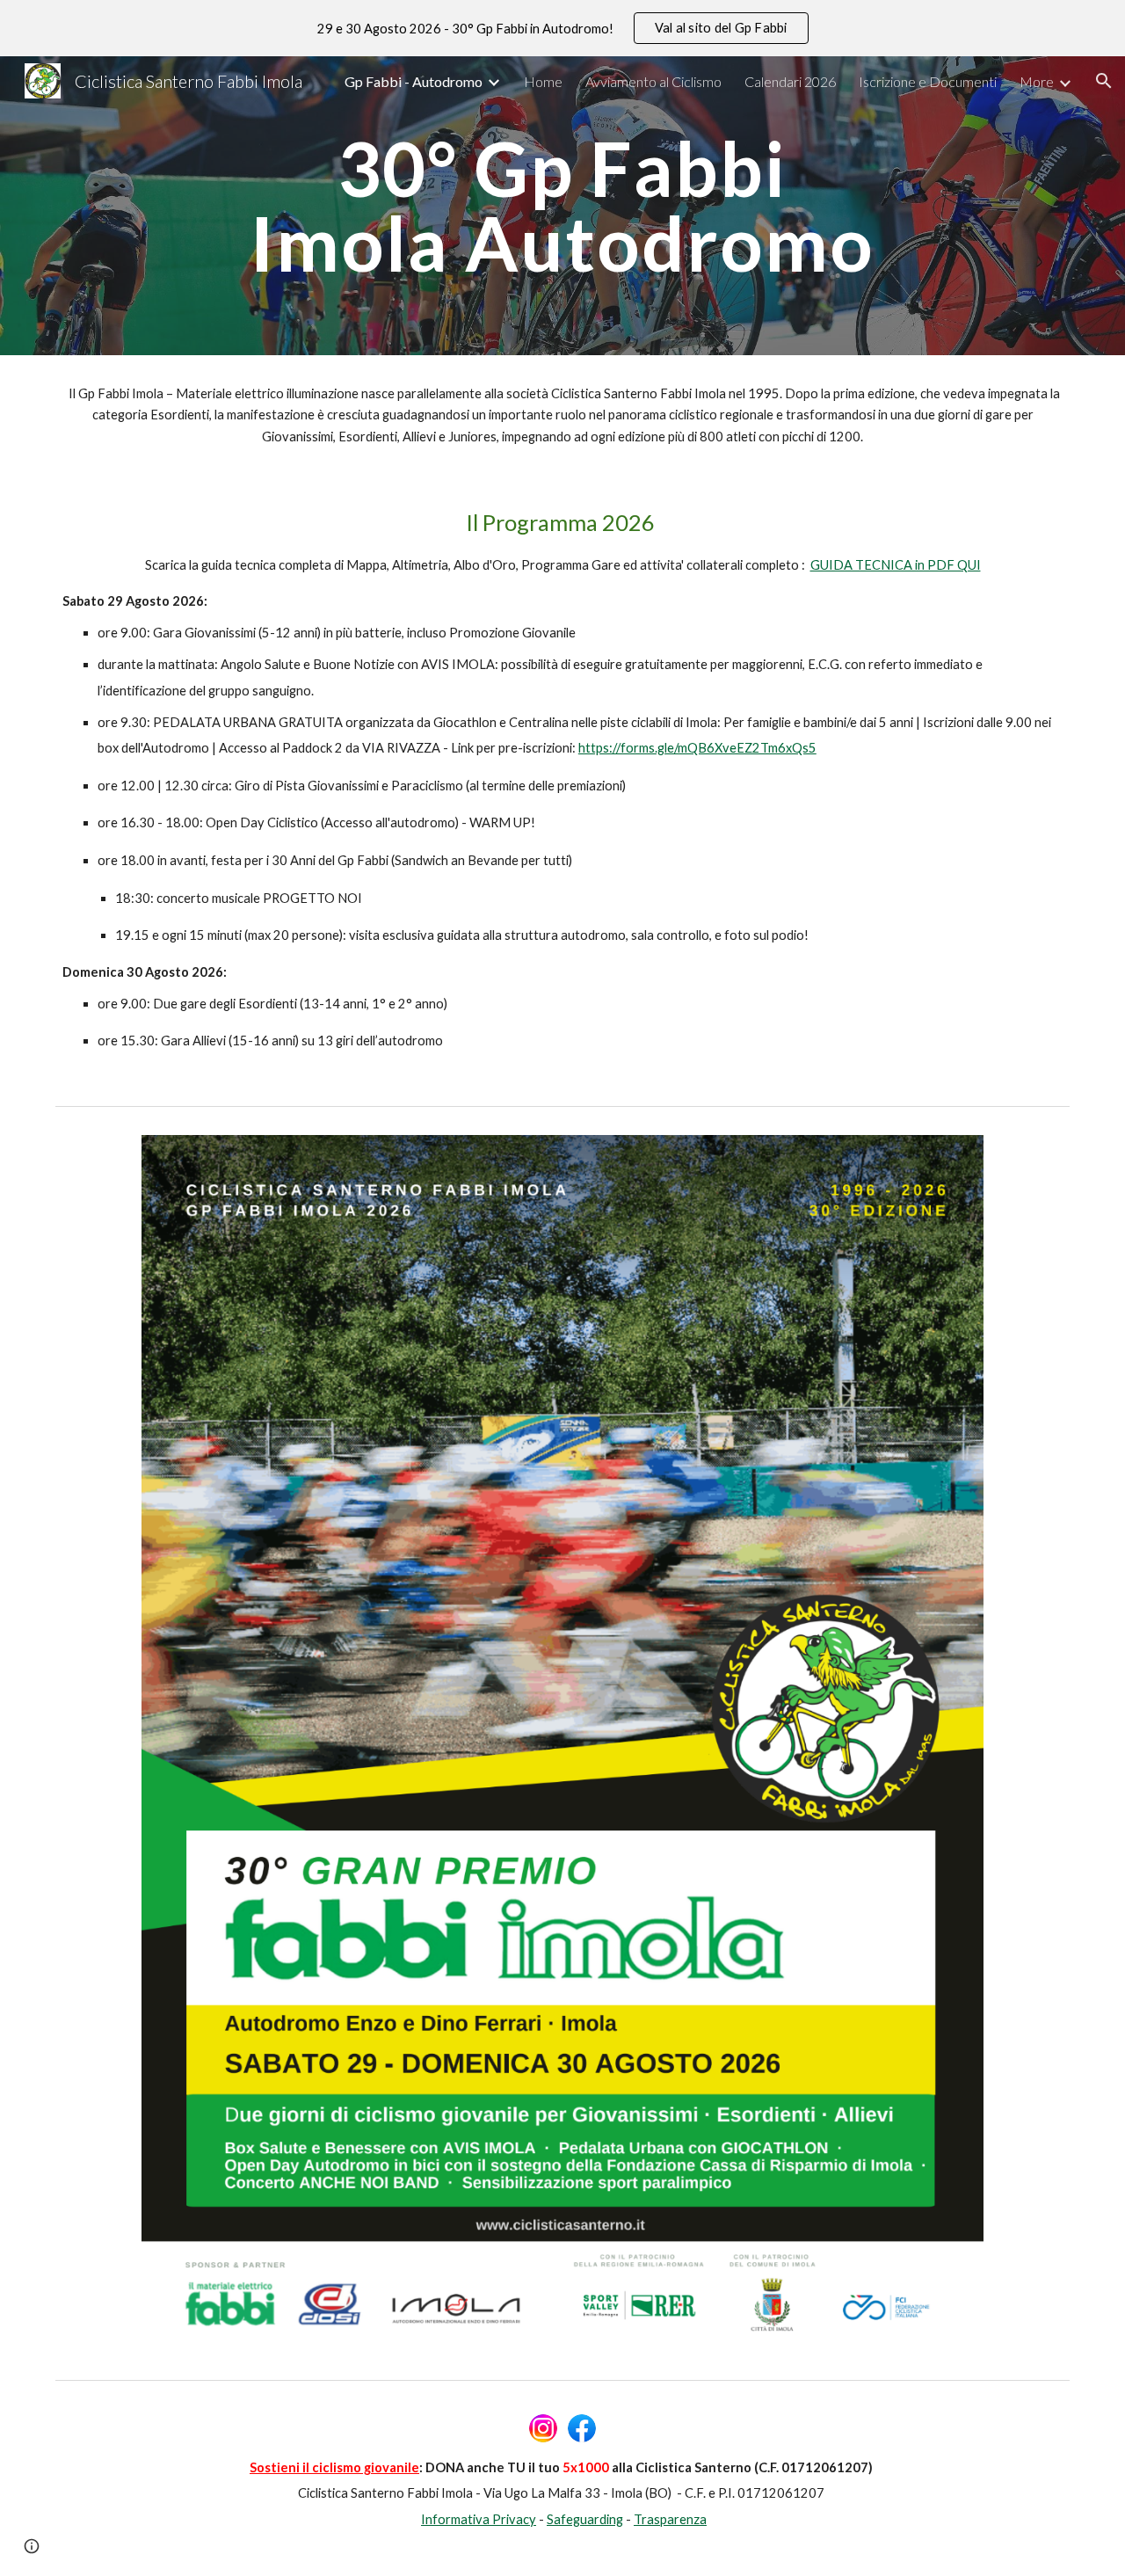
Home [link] (543, 81)
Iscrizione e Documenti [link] (928, 81)
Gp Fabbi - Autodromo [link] (414, 81)
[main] (562, 206)
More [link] (1037, 81)
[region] (562, 28)
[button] (1104, 81)
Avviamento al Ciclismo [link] (653, 81)
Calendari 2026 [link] (790, 81)
